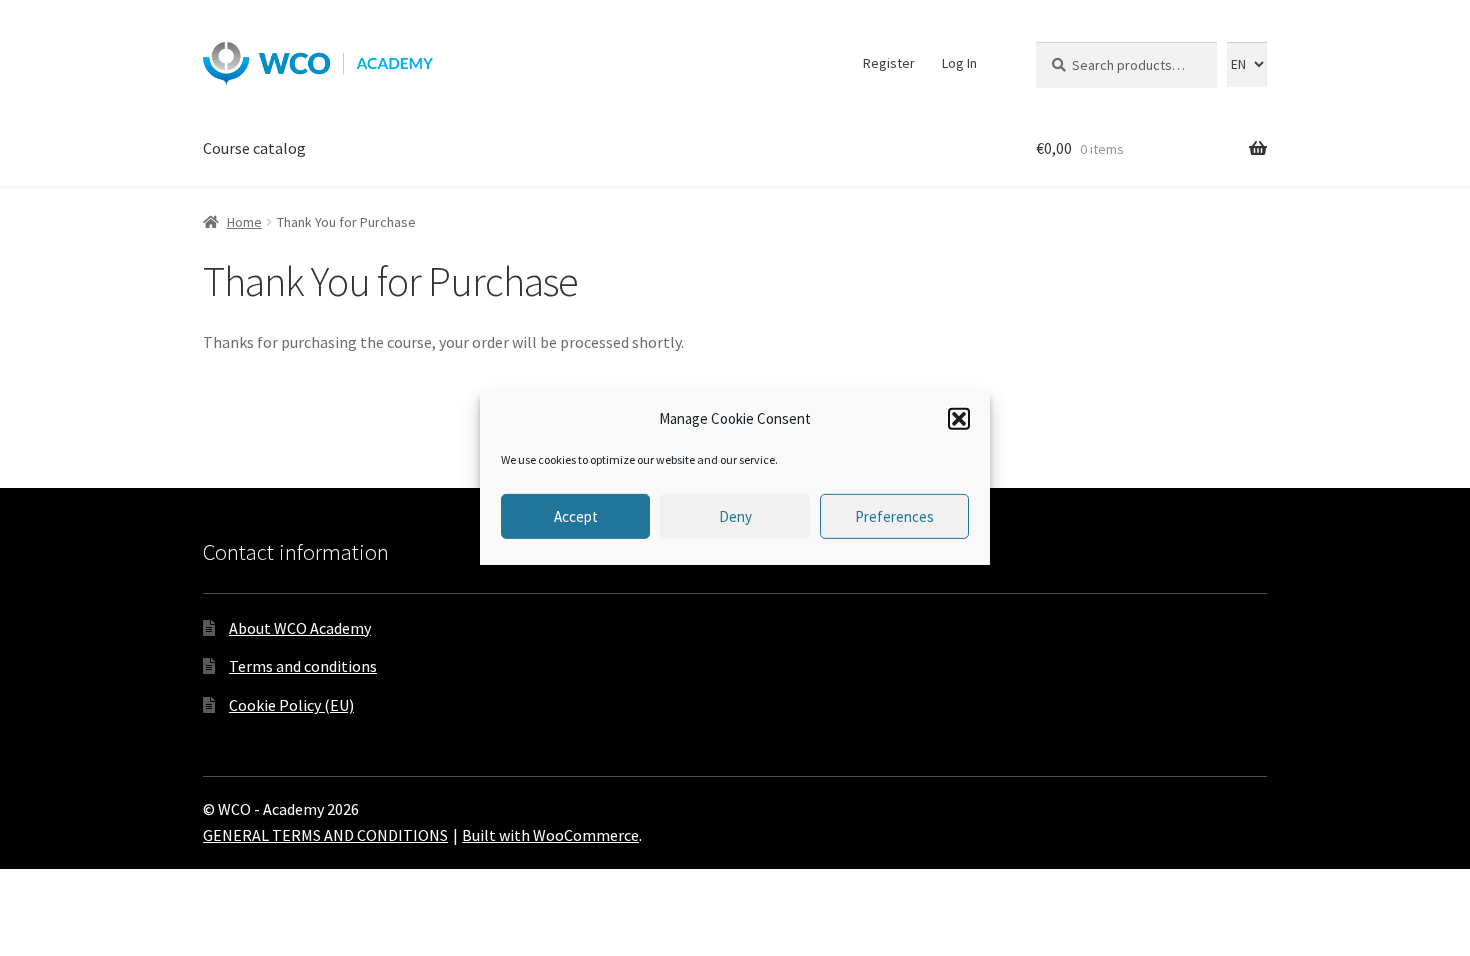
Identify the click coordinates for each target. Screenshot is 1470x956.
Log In (959, 63)
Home (244, 222)
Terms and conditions (303, 666)
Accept (576, 516)
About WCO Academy (300, 628)
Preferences (894, 516)
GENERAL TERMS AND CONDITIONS (325, 835)
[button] (959, 419)
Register (889, 63)
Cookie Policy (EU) (291, 705)
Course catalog (254, 148)
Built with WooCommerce (550, 835)
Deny (735, 516)
